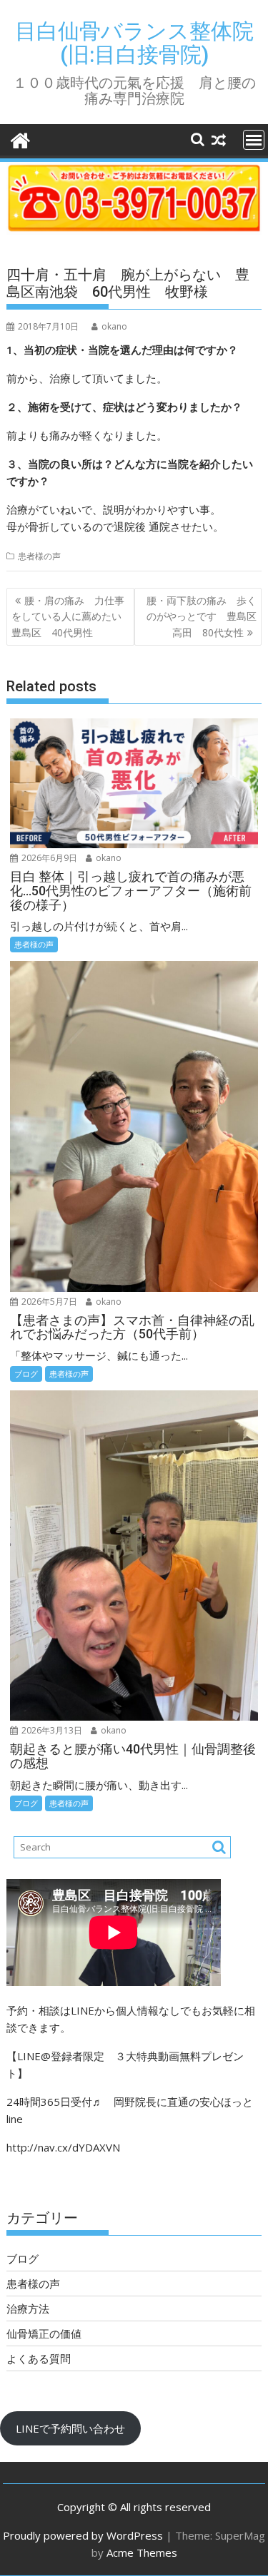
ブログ (26, 1374)
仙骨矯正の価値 (44, 2333)
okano (114, 326)
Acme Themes (142, 2552)
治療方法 (28, 2308)
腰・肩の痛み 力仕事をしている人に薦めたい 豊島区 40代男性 (71, 616)
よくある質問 (39, 2358)
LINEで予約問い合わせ (70, 2428)
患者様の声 (39, 556)
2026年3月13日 (51, 1730)
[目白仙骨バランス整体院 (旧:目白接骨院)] (20, 139)
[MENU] (254, 140)
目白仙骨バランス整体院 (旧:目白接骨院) (134, 43)
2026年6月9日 (48, 858)
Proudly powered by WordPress (83, 2535)
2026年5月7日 (48, 1302)
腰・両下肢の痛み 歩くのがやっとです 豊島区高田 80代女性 (202, 616)
